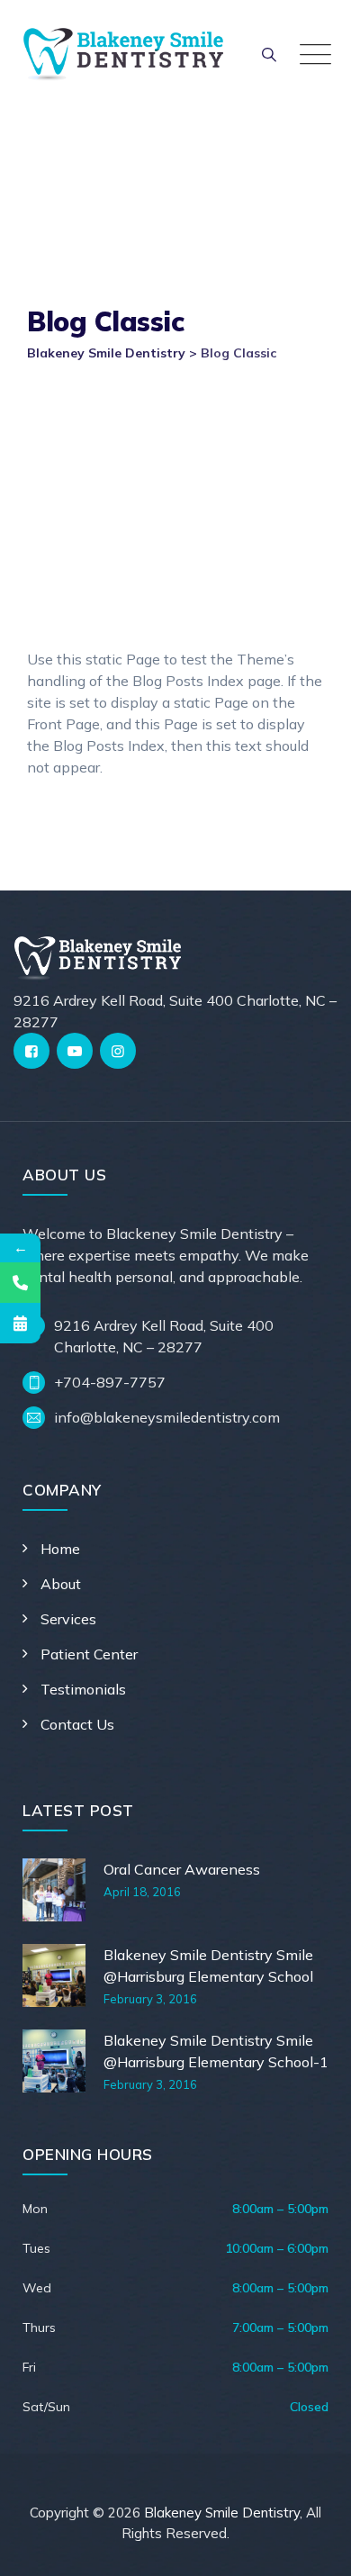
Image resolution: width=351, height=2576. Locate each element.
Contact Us (77, 1724)
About (61, 1584)
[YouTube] (75, 1051)
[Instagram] (118, 1051)
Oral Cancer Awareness (182, 1869)
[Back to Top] (313, 2547)
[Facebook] (31, 1051)
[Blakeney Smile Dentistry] (123, 54)
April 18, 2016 (142, 1892)
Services (68, 1619)
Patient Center (89, 1654)
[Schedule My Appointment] (20, 1323)
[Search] (269, 54)
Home (60, 1549)
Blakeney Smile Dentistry (222, 2513)
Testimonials (83, 1689)
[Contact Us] (20, 1283)
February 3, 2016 (150, 1999)
